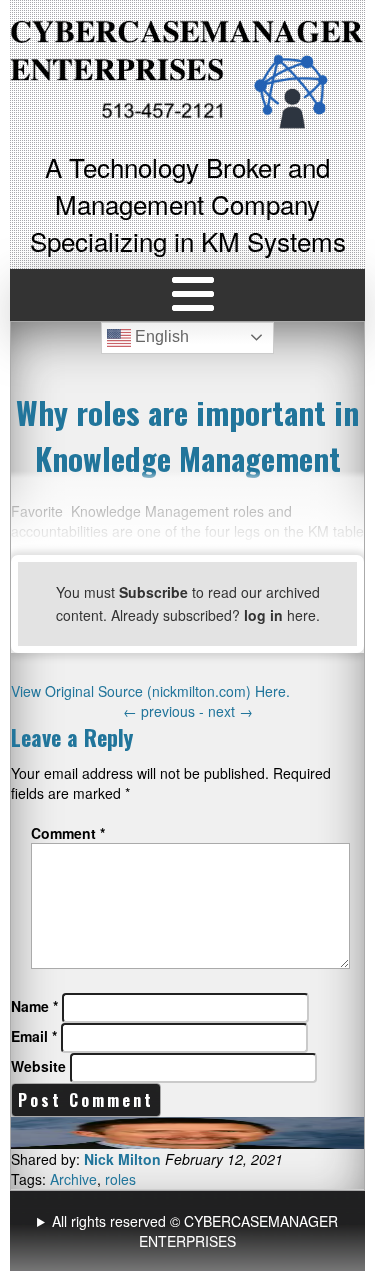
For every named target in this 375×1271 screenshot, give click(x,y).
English (160, 336)
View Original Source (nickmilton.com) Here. (150, 691)
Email (34, 1036)
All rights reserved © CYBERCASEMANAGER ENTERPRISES (195, 1231)
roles (120, 1179)
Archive (73, 1179)
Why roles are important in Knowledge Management (187, 435)
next (230, 711)
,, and (190, 1231)
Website (38, 1066)
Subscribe (153, 592)
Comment (68, 833)
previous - (165, 711)
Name (34, 1006)
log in (263, 615)
